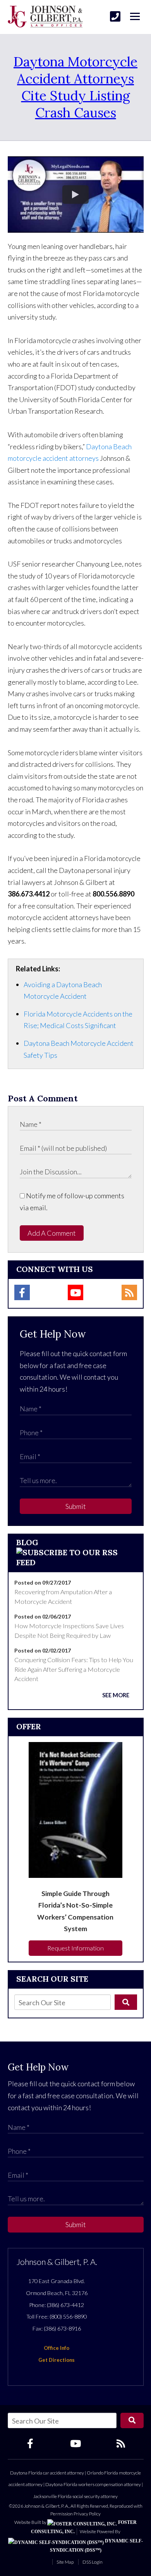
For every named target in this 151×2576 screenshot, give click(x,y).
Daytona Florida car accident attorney (47, 2473)
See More (116, 1695)
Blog (27, 1542)
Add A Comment (52, 1233)
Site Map (65, 2562)
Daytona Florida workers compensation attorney (93, 2484)
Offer (29, 1726)
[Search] (126, 2002)
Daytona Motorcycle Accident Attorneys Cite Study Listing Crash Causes (75, 87)
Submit (76, 1506)
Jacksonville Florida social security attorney (75, 2496)
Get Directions (57, 2360)
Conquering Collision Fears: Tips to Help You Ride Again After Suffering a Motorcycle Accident (74, 1669)
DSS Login (93, 2562)
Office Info (57, 2348)
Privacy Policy (87, 2514)
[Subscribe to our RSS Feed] (76, 1562)
